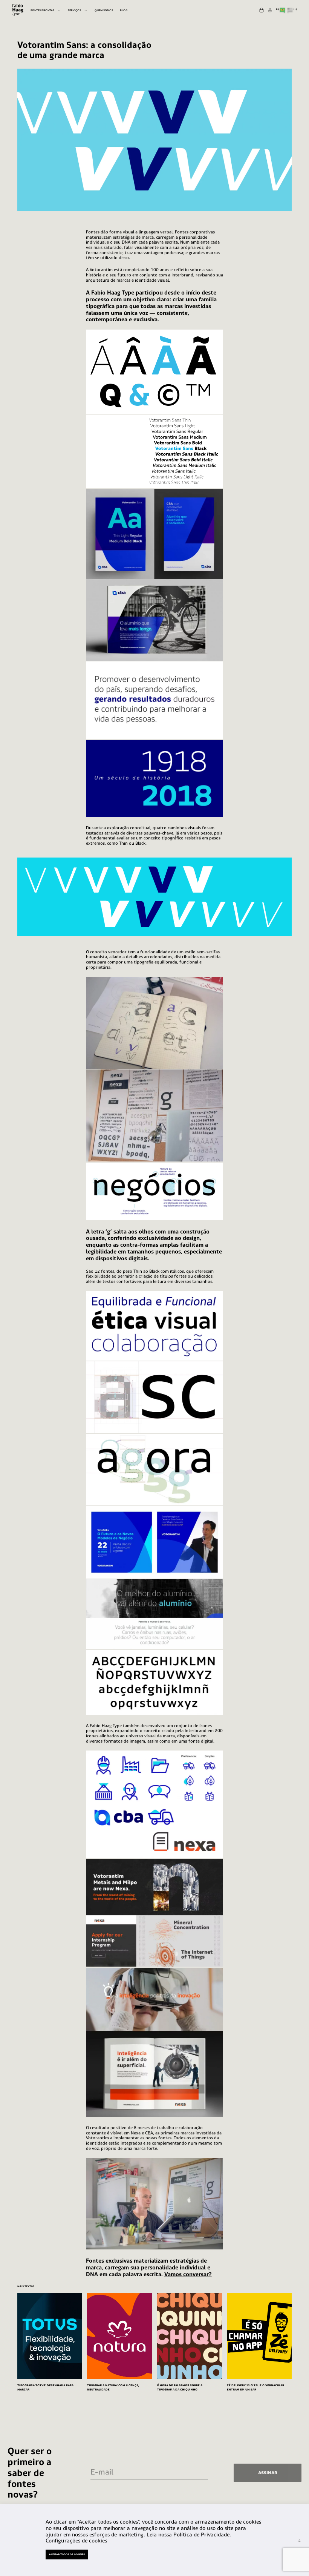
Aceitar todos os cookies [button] (67, 2554)
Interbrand (182, 275)
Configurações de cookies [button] (76, 2540)
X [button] (299, 2540)
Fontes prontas (42, 10)
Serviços (74, 10)
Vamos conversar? (188, 2274)
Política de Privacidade (201, 2535)
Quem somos (104, 10)
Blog (124, 10)
